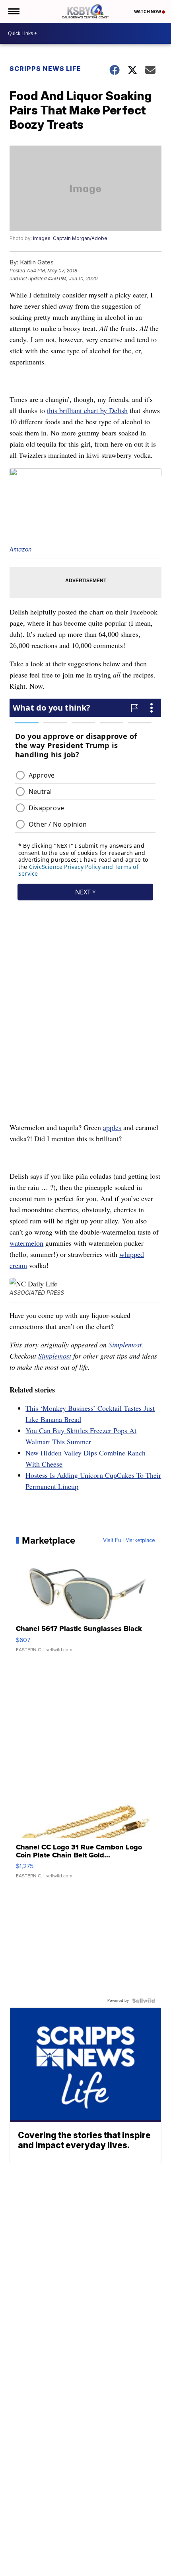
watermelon (26, 1243)
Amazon (20, 549)
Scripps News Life (45, 69)
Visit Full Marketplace (129, 1540)
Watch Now (148, 12)
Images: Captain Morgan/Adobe (70, 238)
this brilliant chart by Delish (87, 410)
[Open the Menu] (13, 11)
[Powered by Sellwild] (144, 2001)
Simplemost (125, 1345)
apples (112, 1127)
